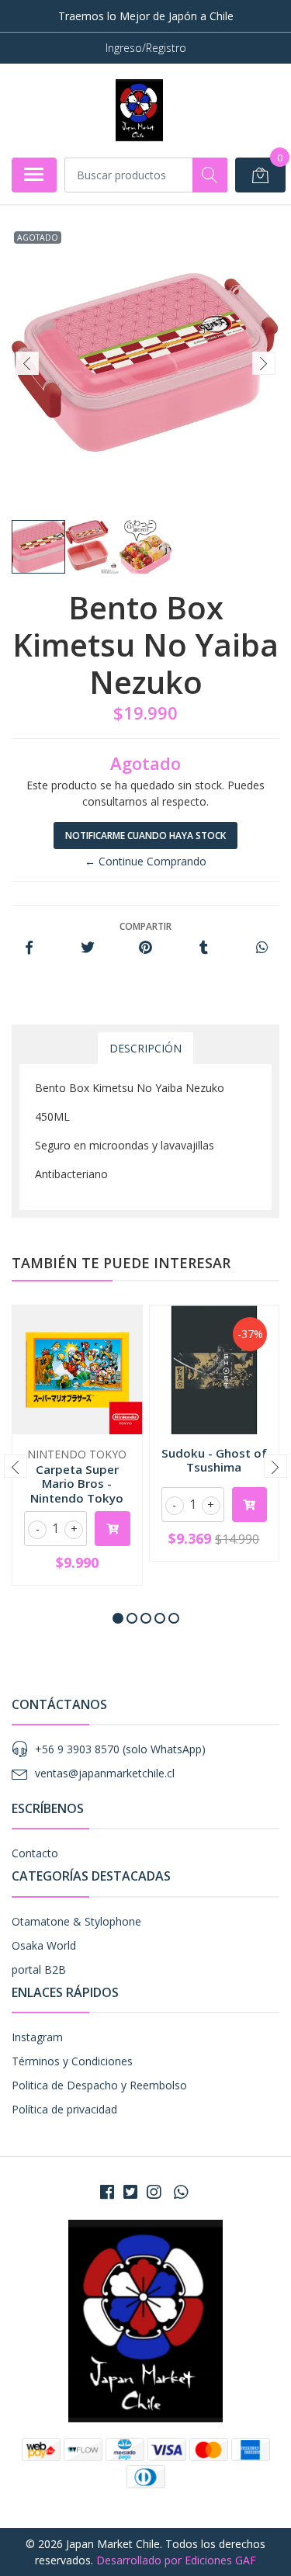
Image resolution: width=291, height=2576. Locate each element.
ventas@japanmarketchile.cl (105, 1773)
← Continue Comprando (145, 861)
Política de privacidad (64, 2109)
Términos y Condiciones (72, 2061)
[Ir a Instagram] (154, 2192)
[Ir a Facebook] (107, 2192)
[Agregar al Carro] (113, 1529)
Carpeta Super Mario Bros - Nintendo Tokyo (77, 1483)
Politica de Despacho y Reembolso (99, 2085)
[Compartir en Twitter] (87, 948)
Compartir (145, 926)
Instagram (37, 2037)
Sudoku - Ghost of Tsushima (214, 1460)
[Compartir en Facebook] (29, 948)
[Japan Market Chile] (139, 110)
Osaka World (44, 1945)
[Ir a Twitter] (130, 2192)
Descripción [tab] (145, 1048)
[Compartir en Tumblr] (204, 948)
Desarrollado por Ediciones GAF (176, 2560)
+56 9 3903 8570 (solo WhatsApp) (120, 1749)
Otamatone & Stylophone (76, 1921)
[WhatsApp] (180, 2192)
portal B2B (39, 1969)
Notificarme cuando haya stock (145, 836)
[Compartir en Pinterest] (145, 948)
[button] (118, 1618)
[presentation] (27, 363)
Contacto (35, 1853)
